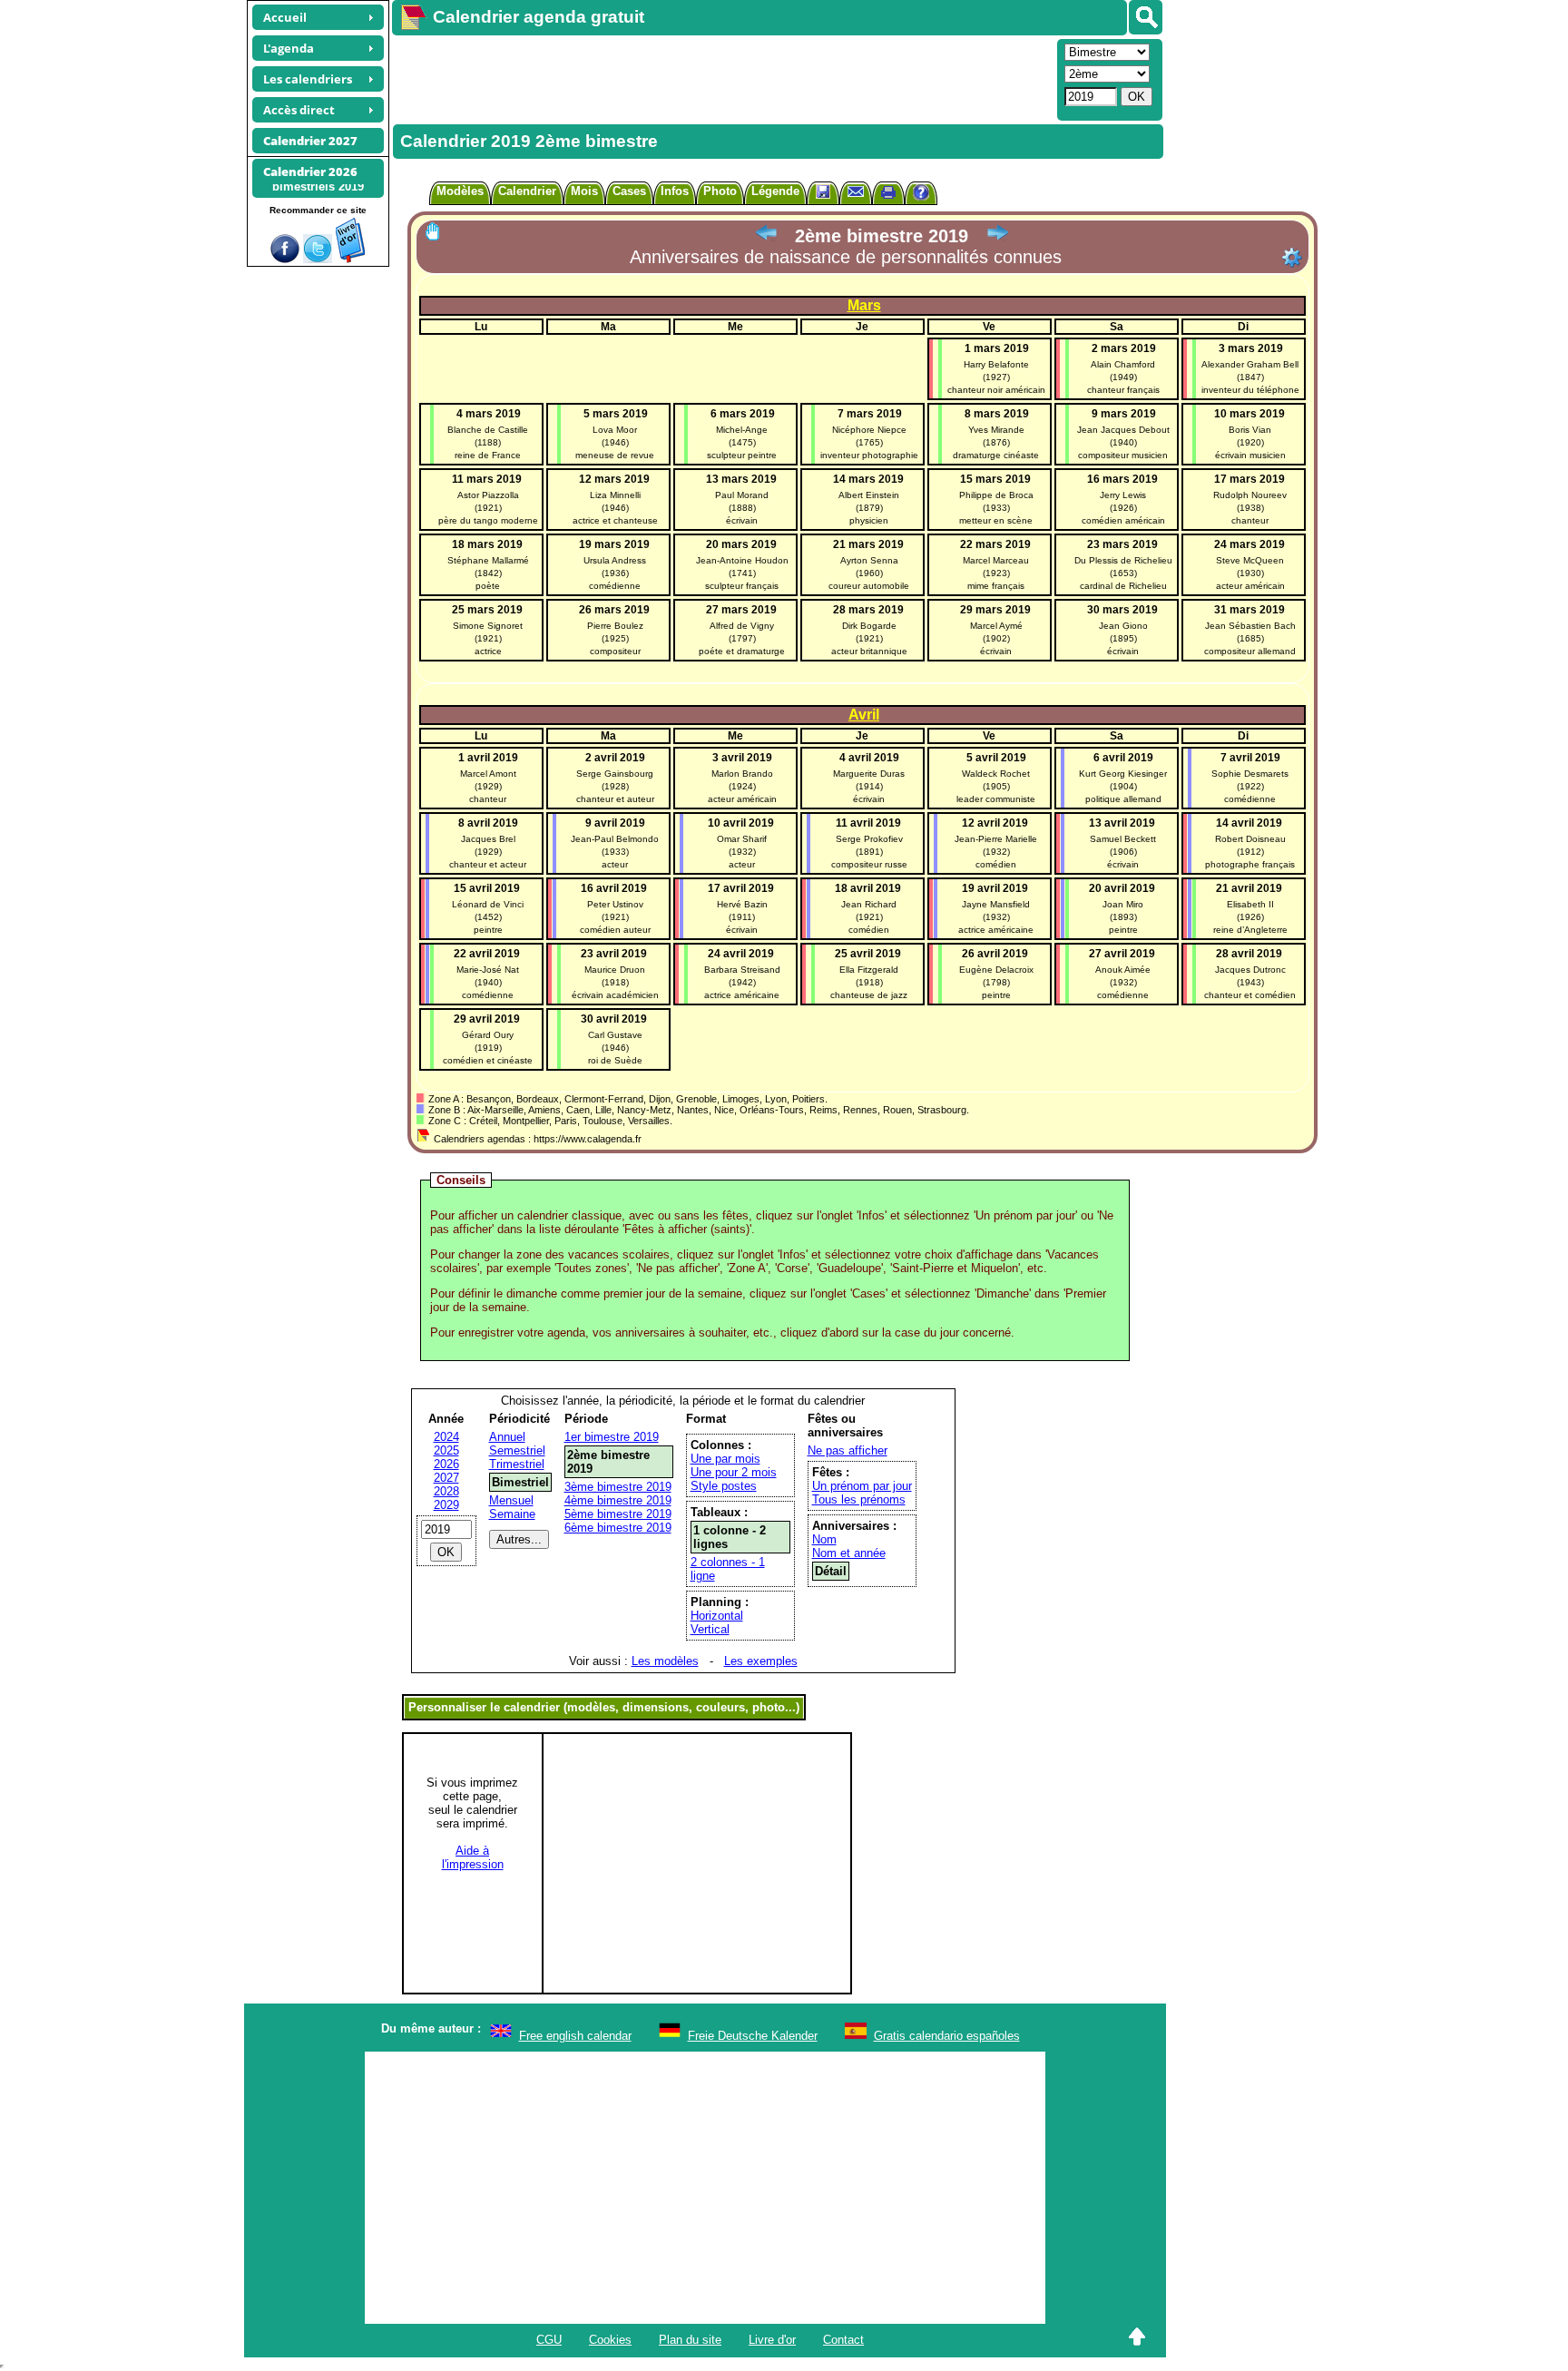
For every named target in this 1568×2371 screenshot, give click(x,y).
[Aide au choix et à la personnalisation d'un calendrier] (921, 195)
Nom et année (849, 1553)
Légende (775, 191)
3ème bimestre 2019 (618, 1487)
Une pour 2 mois (734, 1472)
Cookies (610, 2340)
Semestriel (517, 1450)
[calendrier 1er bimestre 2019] (766, 236)
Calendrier (527, 191)
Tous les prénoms (859, 1499)
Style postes (724, 1486)
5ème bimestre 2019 (618, 1514)
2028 (446, 1491)
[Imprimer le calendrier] (888, 195)
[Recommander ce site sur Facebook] (285, 259)
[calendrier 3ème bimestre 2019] (997, 236)
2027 (446, 1478)
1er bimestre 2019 (612, 1437)
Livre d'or (772, 2340)
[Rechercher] (1146, 17)
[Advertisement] (722, 78)
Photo (720, 191)
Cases (629, 191)
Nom (824, 1539)
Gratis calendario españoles (947, 2036)
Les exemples (761, 1661)
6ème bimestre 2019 (618, 1528)
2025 (446, 1450)
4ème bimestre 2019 (618, 1500)
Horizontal (717, 1616)
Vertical (710, 1629)
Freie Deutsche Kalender (753, 2036)
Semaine (512, 1514)
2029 (446, 1505)
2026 (446, 1464)
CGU (549, 2340)
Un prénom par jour (862, 1486)
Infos (675, 191)
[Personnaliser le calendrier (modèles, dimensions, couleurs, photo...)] (1292, 258)
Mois (584, 191)
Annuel (507, 1437)
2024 (446, 1437)
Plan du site (690, 2340)
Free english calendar (575, 2036)
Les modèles (665, 1661)
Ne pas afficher (848, 1450)
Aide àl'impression (473, 1857)
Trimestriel (517, 1464)
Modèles (460, 191)
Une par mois (725, 1459)
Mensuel (511, 1500)
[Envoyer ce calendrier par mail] (856, 191)
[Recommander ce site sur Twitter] (318, 259)
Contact (843, 2340)
